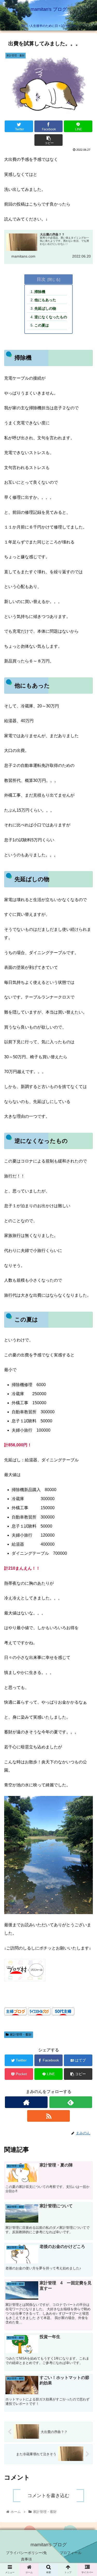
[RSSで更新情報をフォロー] (48, 2116)
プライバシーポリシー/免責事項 (26, 2556)
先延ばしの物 (45, 308)
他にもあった (45, 300)
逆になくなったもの (51, 317)
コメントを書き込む (48, 2496)
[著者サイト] (26, 2102)
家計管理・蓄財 (21, 2035)
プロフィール (71, 2553)
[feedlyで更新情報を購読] (71, 2102)
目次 (41, 279)
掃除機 (40, 292)
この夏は (42, 325)
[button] (87, 1276)
